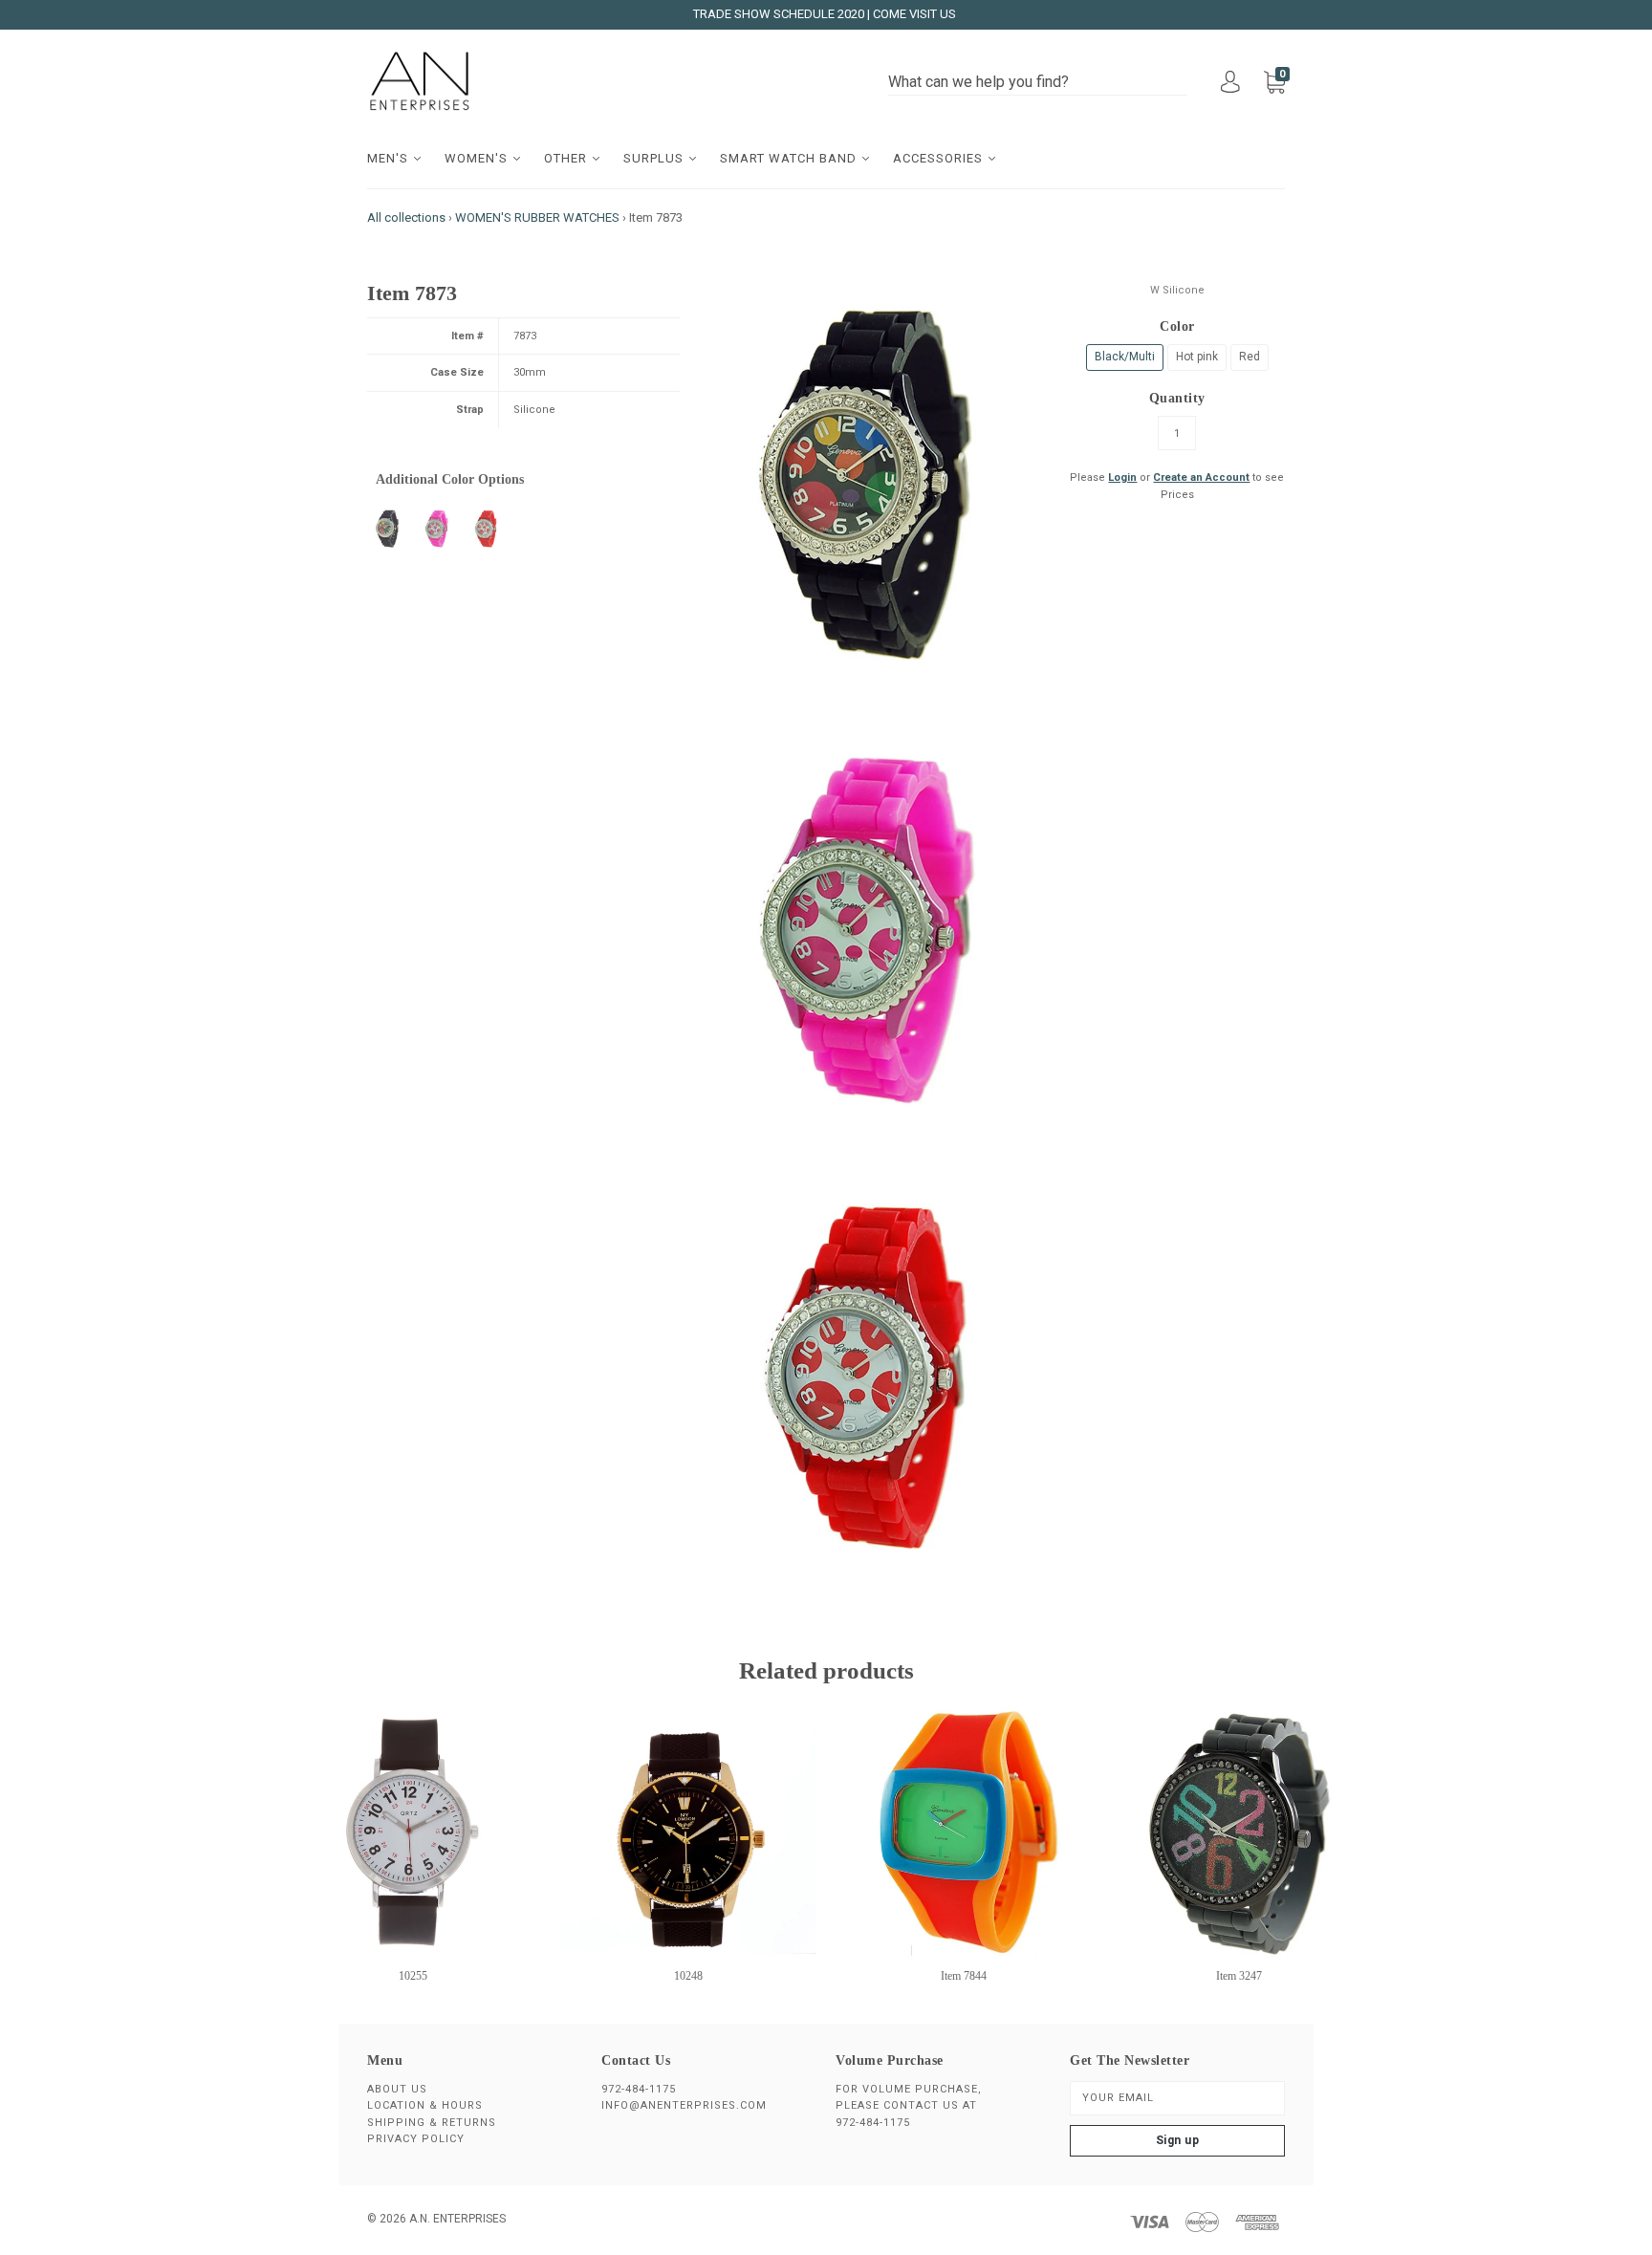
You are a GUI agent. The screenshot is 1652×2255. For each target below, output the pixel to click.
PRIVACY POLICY (416, 2139)
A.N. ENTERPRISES (457, 2219)
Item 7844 (964, 1976)
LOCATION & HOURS (425, 2105)
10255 (413, 1976)
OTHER (567, 158)
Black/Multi (1125, 357)
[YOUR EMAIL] (1177, 2098)
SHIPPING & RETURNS (432, 2123)
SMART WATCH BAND (790, 158)
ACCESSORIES (940, 158)
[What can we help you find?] (1038, 83)
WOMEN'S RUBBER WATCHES (537, 217)
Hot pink (1197, 357)
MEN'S (390, 158)
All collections (406, 217)
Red (1250, 357)
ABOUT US (397, 2089)
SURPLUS (655, 158)
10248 (688, 1976)
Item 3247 (1239, 1976)
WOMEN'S (478, 158)
